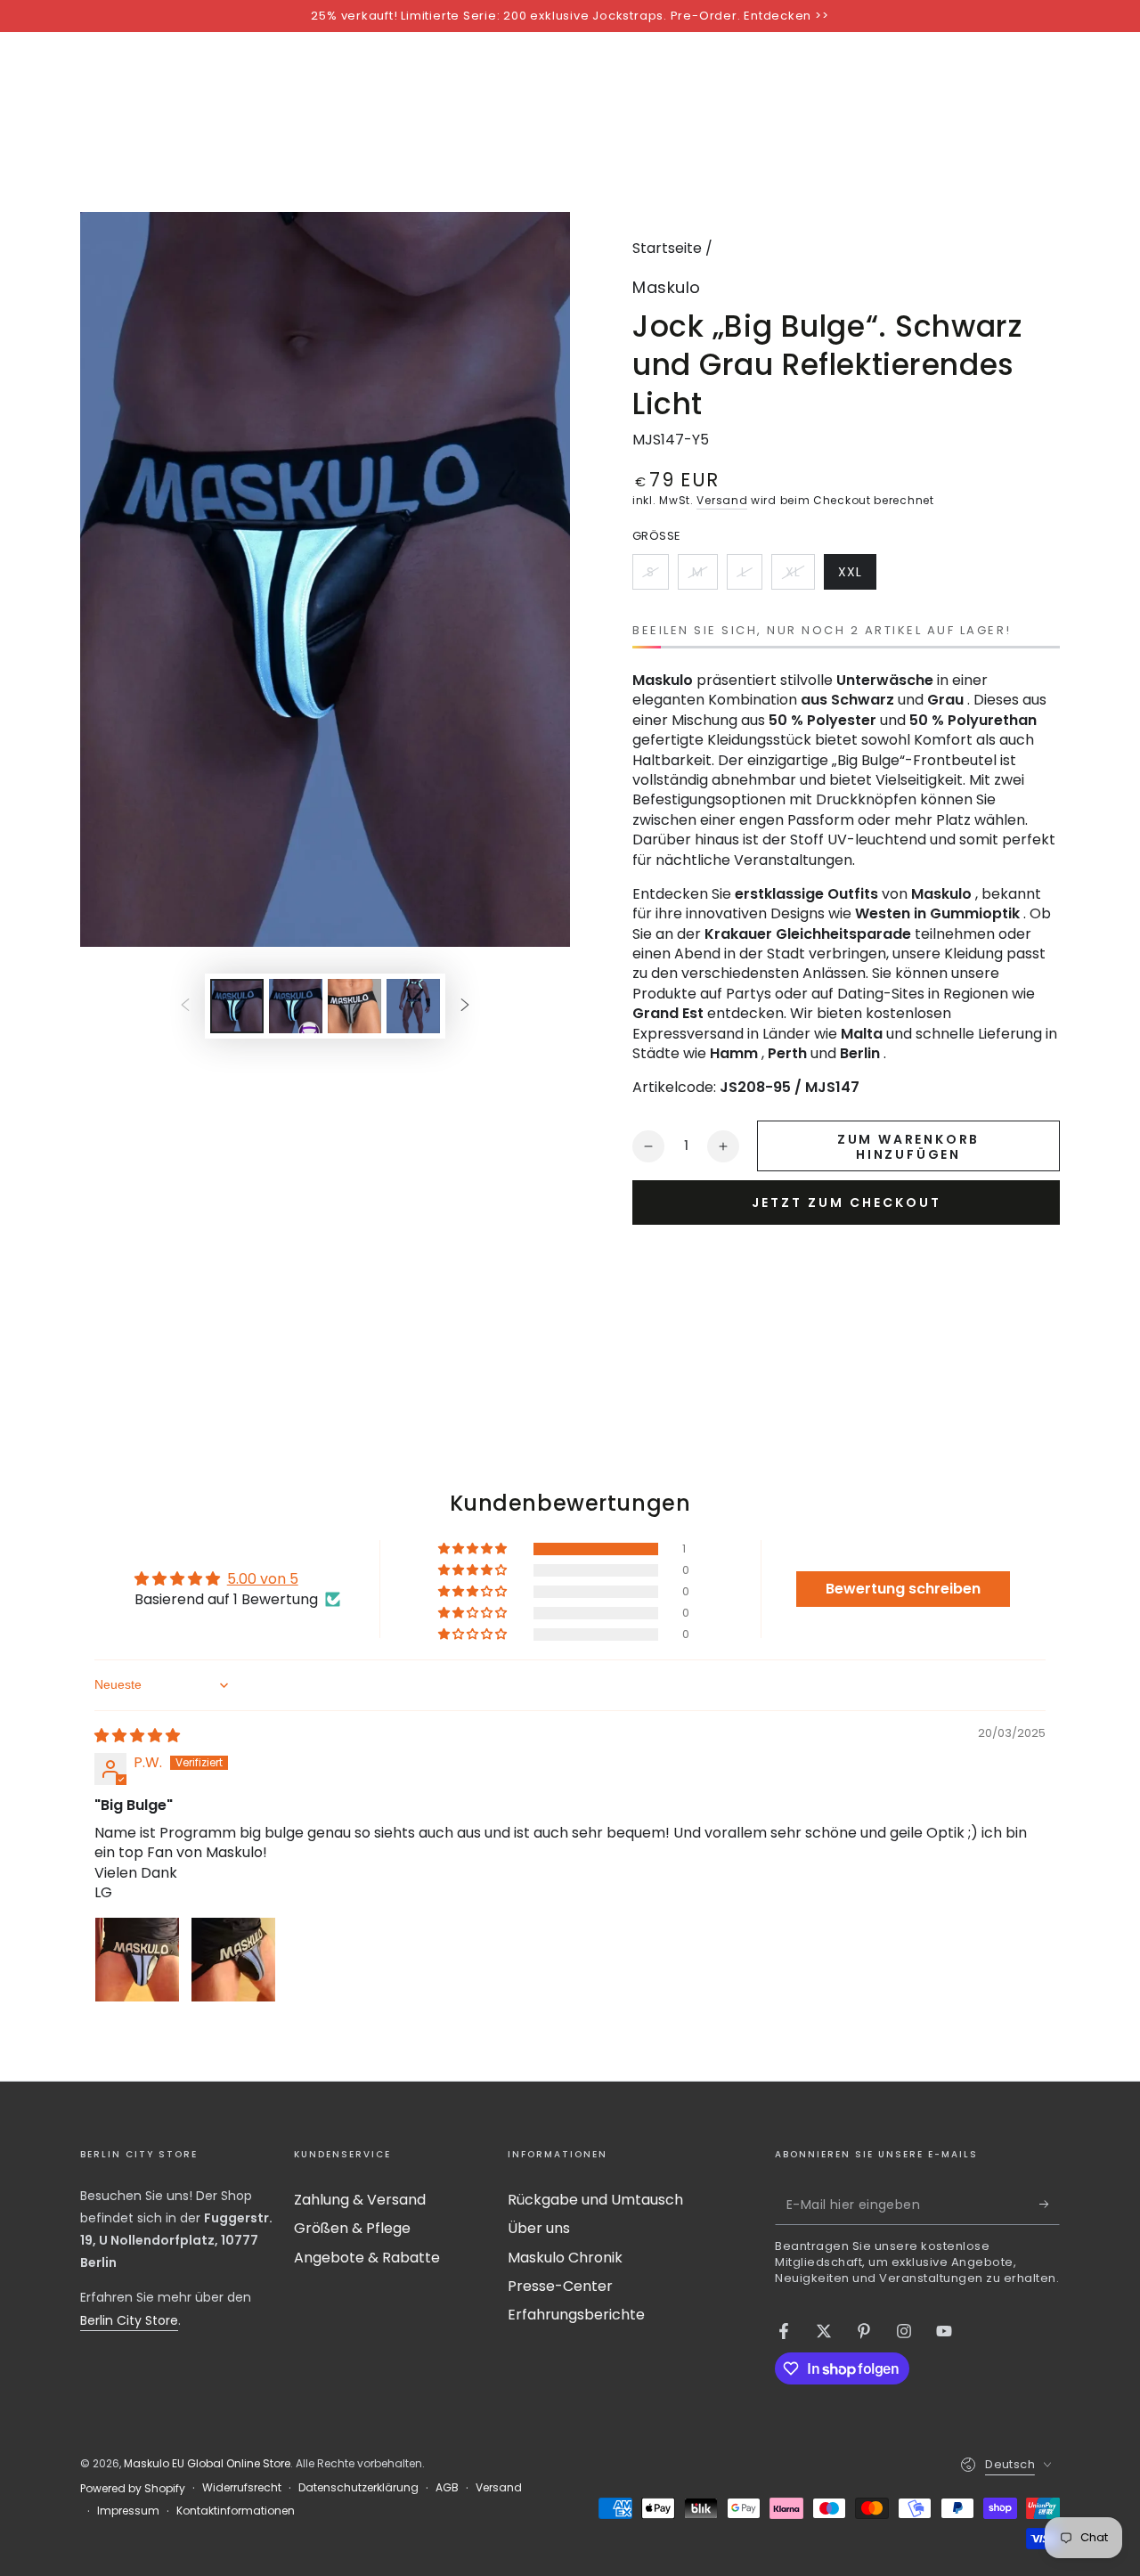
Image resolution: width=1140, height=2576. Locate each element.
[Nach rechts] (465, 1006)
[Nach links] (185, 1006)
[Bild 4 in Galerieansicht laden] (413, 1006)
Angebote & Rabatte (367, 2258)
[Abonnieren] (1050, 2205)
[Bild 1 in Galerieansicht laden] (237, 1006)
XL (800, 576)
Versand (722, 500)
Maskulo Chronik (565, 2258)
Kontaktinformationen (236, 2511)
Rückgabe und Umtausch (595, 2200)
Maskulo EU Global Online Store (207, 2463)
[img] (137, 1736)
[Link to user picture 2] (233, 1960)
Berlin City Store (129, 2320)
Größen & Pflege (352, 2228)
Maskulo (667, 287)
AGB (447, 2488)
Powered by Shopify (133, 2489)
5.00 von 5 (263, 1579)
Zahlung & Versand (360, 2200)
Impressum (128, 2511)
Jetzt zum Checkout (847, 1202)
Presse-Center (560, 2286)
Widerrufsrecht (242, 2488)
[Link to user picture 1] (137, 1960)
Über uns (539, 2228)
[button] (474, 1549)
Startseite (667, 248)
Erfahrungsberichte (576, 2315)
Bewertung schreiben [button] (903, 1589)
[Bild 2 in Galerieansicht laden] (296, 1006)
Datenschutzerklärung (358, 2488)
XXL (857, 576)
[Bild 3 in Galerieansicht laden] (354, 1006)
